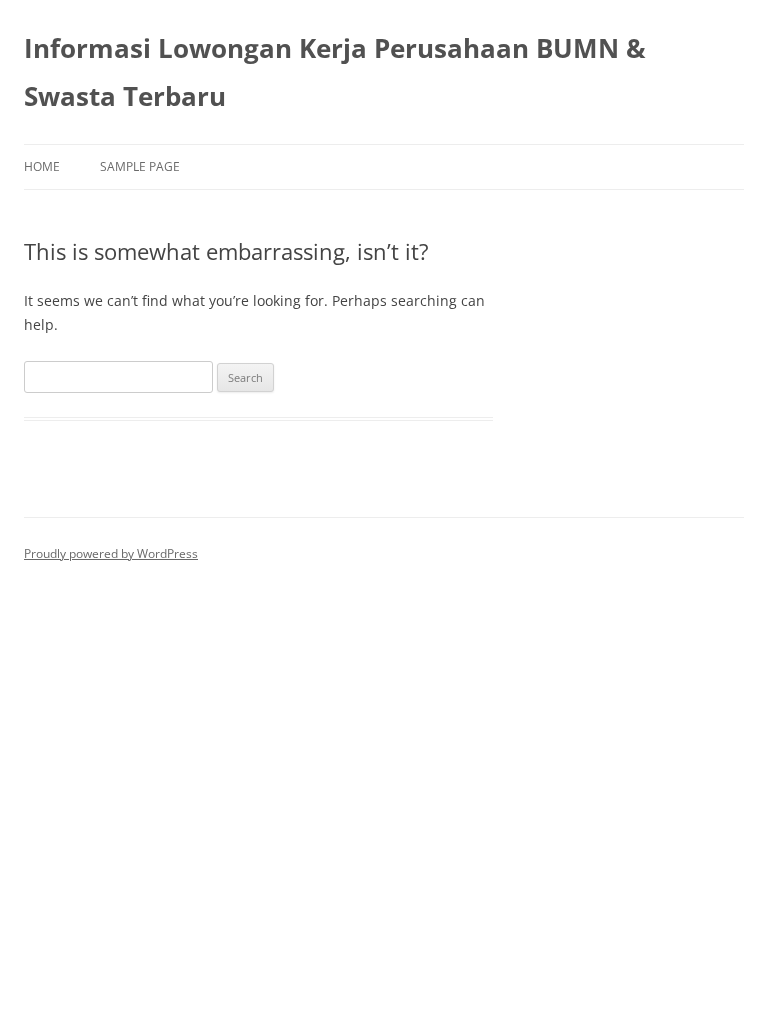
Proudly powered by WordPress (111, 553)
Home (42, 166)
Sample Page (140, 166)
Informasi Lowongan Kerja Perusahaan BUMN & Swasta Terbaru (335, 72)
